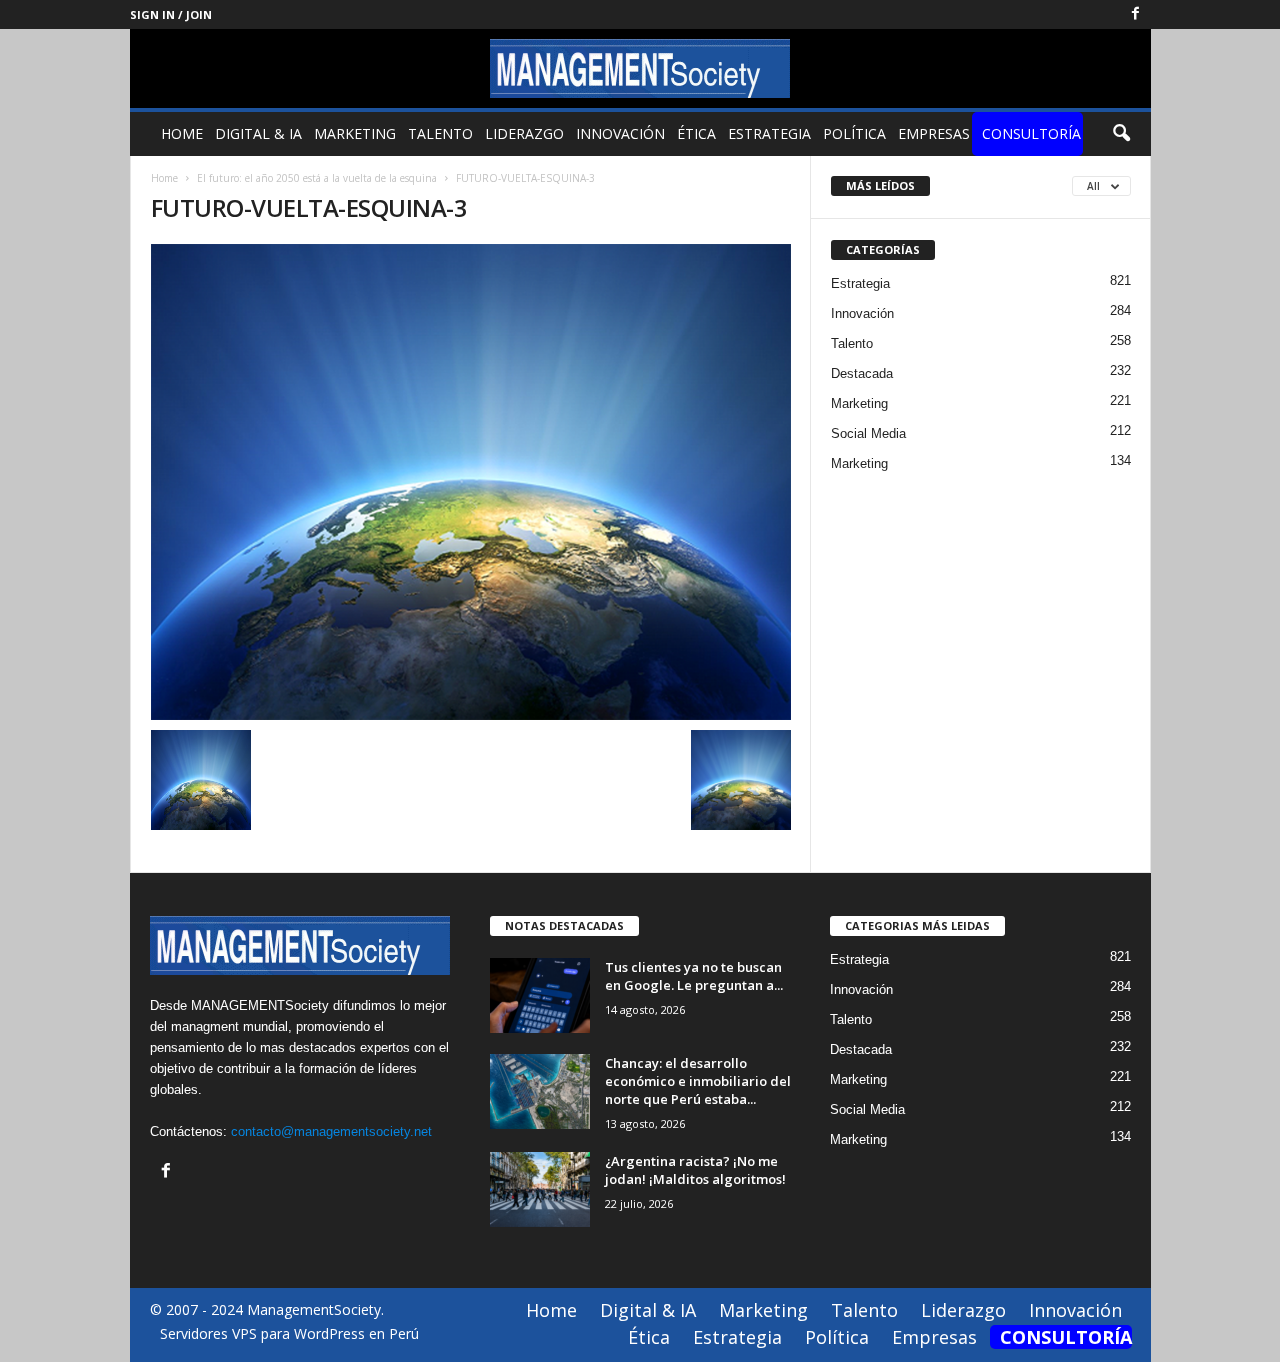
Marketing (355, 133)
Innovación (620, 133)
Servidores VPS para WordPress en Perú (289, 1333)
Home (182, 133)
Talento (440, 133)
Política (854, 133)
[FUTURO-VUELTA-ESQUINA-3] (471, 482)
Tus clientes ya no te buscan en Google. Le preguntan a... (694, 976)
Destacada (862, 373)
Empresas (934, 133)
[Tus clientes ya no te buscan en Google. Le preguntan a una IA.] (540, 995)
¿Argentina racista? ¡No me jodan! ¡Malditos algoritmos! (695, 1170)
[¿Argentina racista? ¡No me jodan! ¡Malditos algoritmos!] (540, 1189)
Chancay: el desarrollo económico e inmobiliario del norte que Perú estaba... (698, 1081)
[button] (1121, 134)
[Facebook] (1136, 14)
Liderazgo (524, 133)
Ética (696, 133)
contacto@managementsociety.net (331, 1131)
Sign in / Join (171, 14)
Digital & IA (258, 133)
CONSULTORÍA (1031, 133)
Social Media (868, 433)
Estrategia (769, 133)
